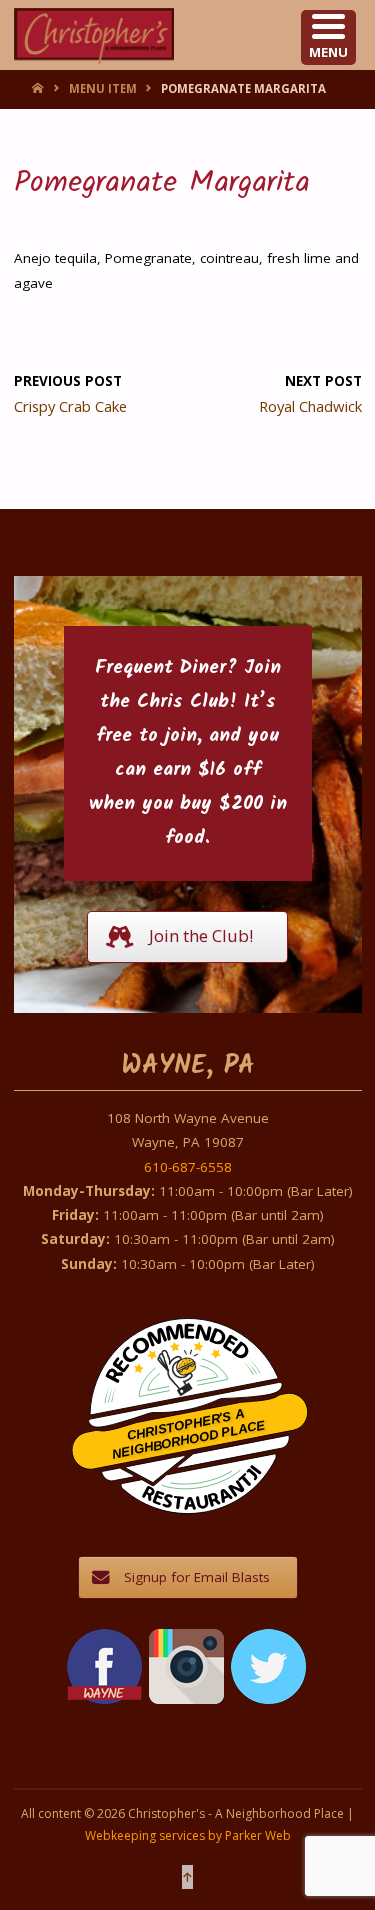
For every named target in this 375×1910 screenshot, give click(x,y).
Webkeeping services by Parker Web (188, 1835)
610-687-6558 (188, 1167)
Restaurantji (201, 1474)
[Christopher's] (94, 35)
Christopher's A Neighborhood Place (188, 1434)
